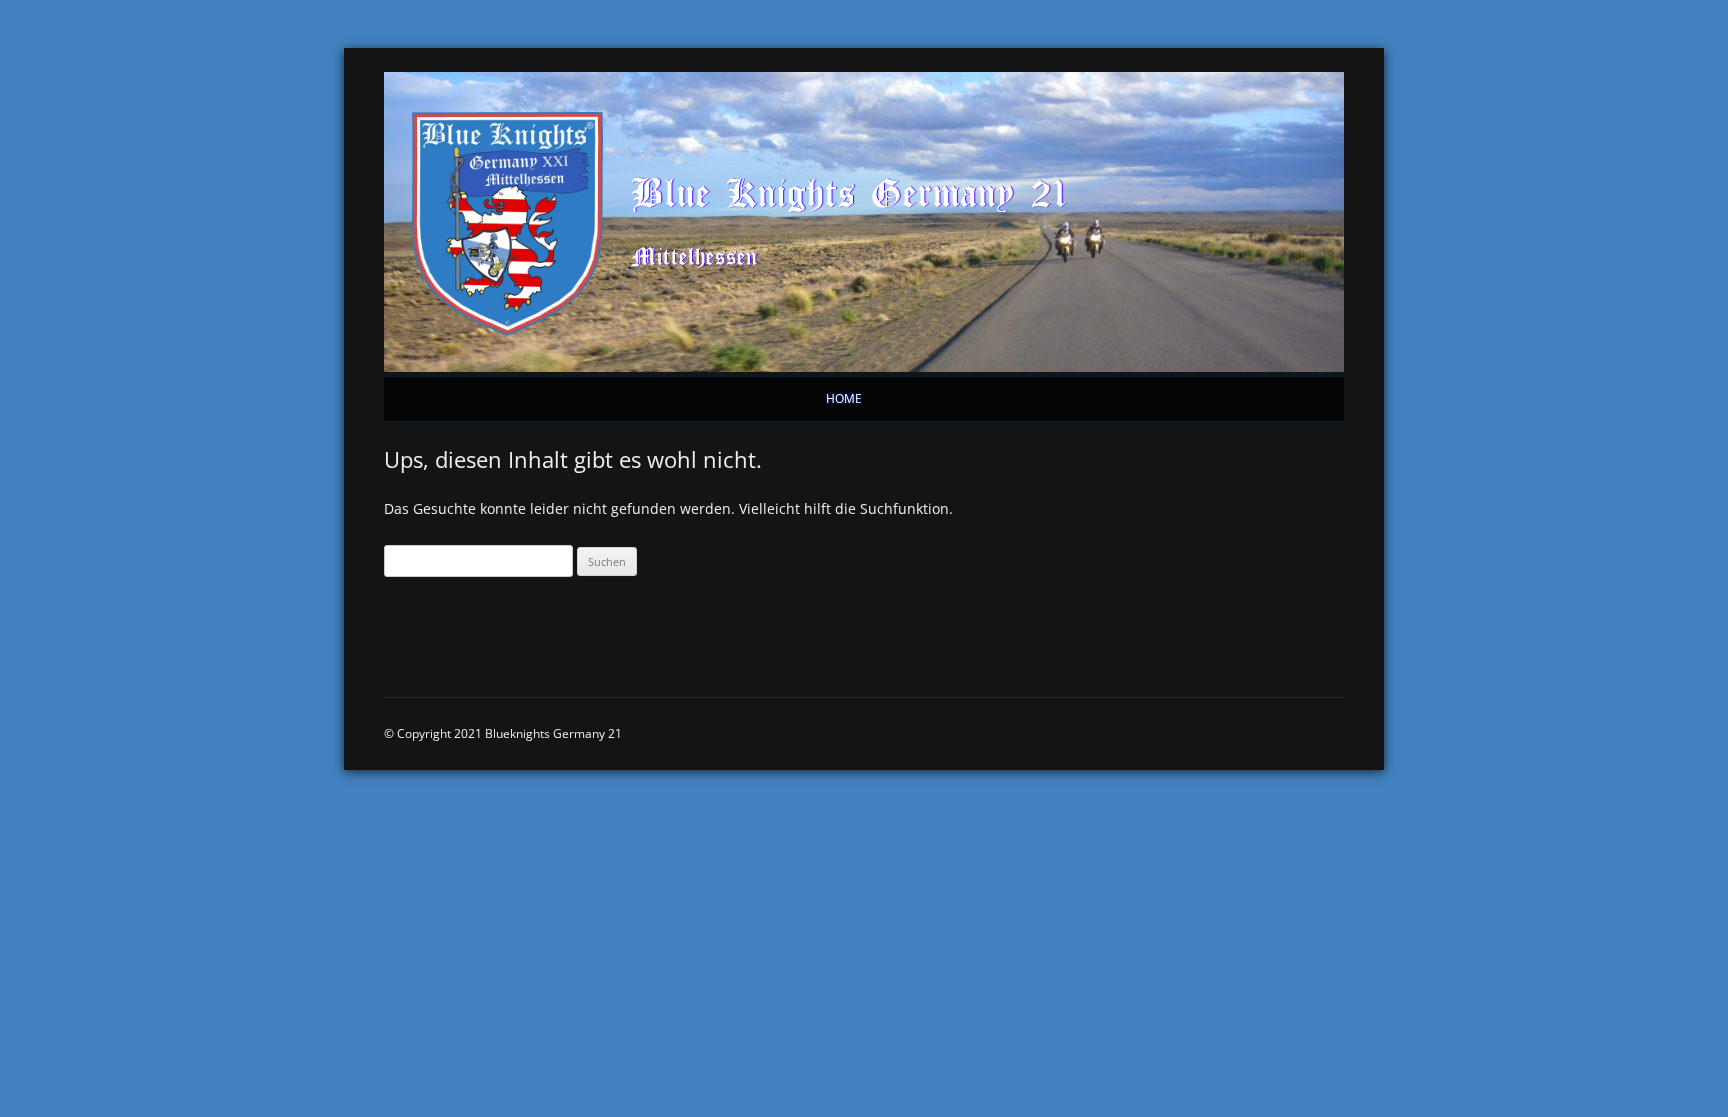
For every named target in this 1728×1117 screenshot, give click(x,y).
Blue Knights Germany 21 (850, 192)
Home (844, 398)
